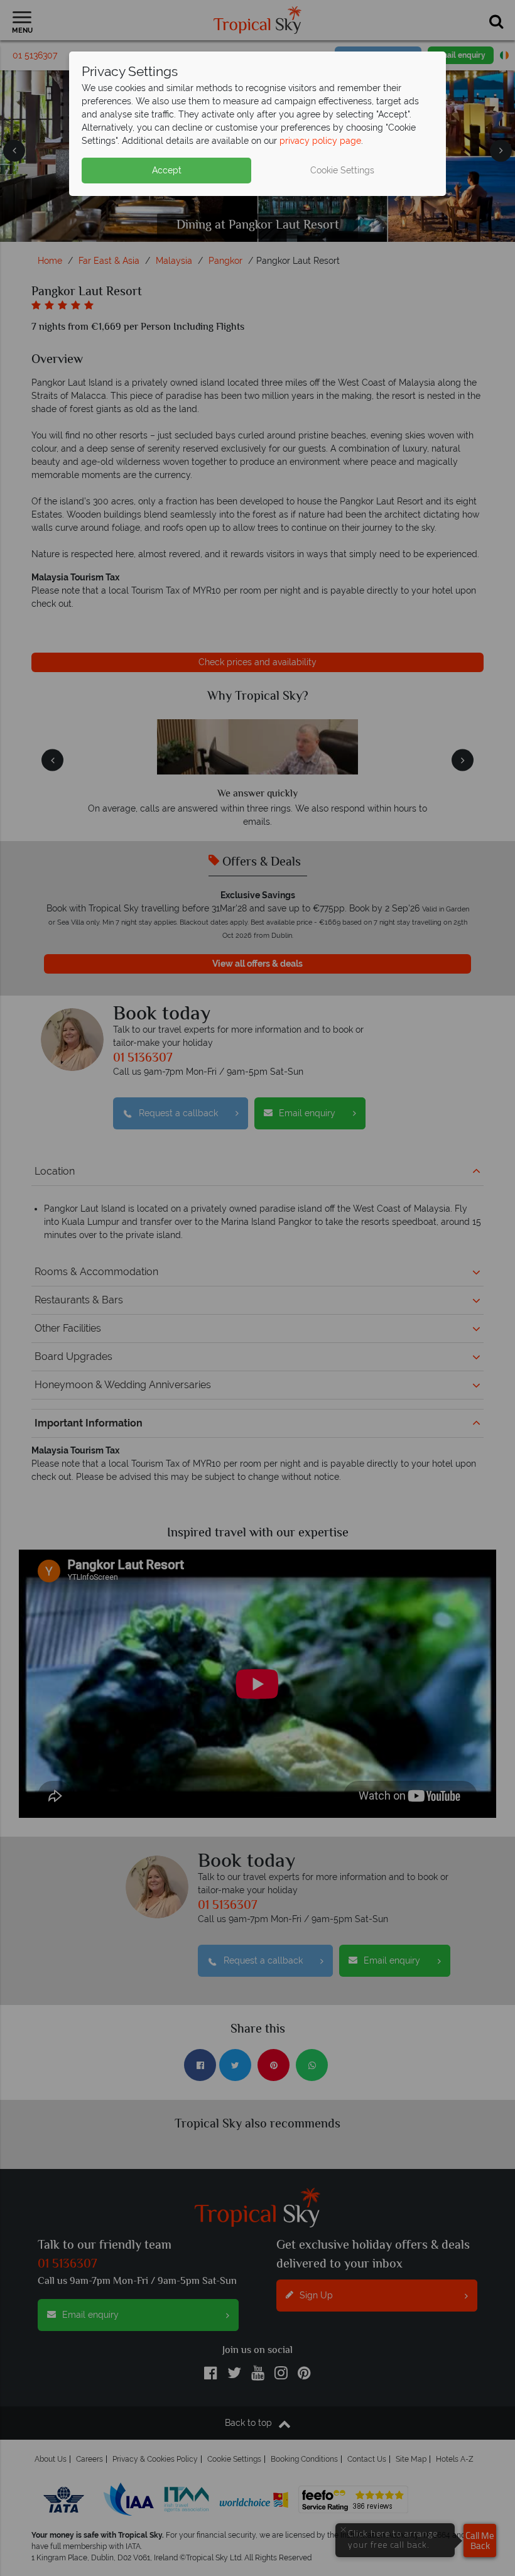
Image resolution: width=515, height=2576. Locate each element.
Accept (167, 170)
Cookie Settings (342, 170)
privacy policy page (320, 141)
